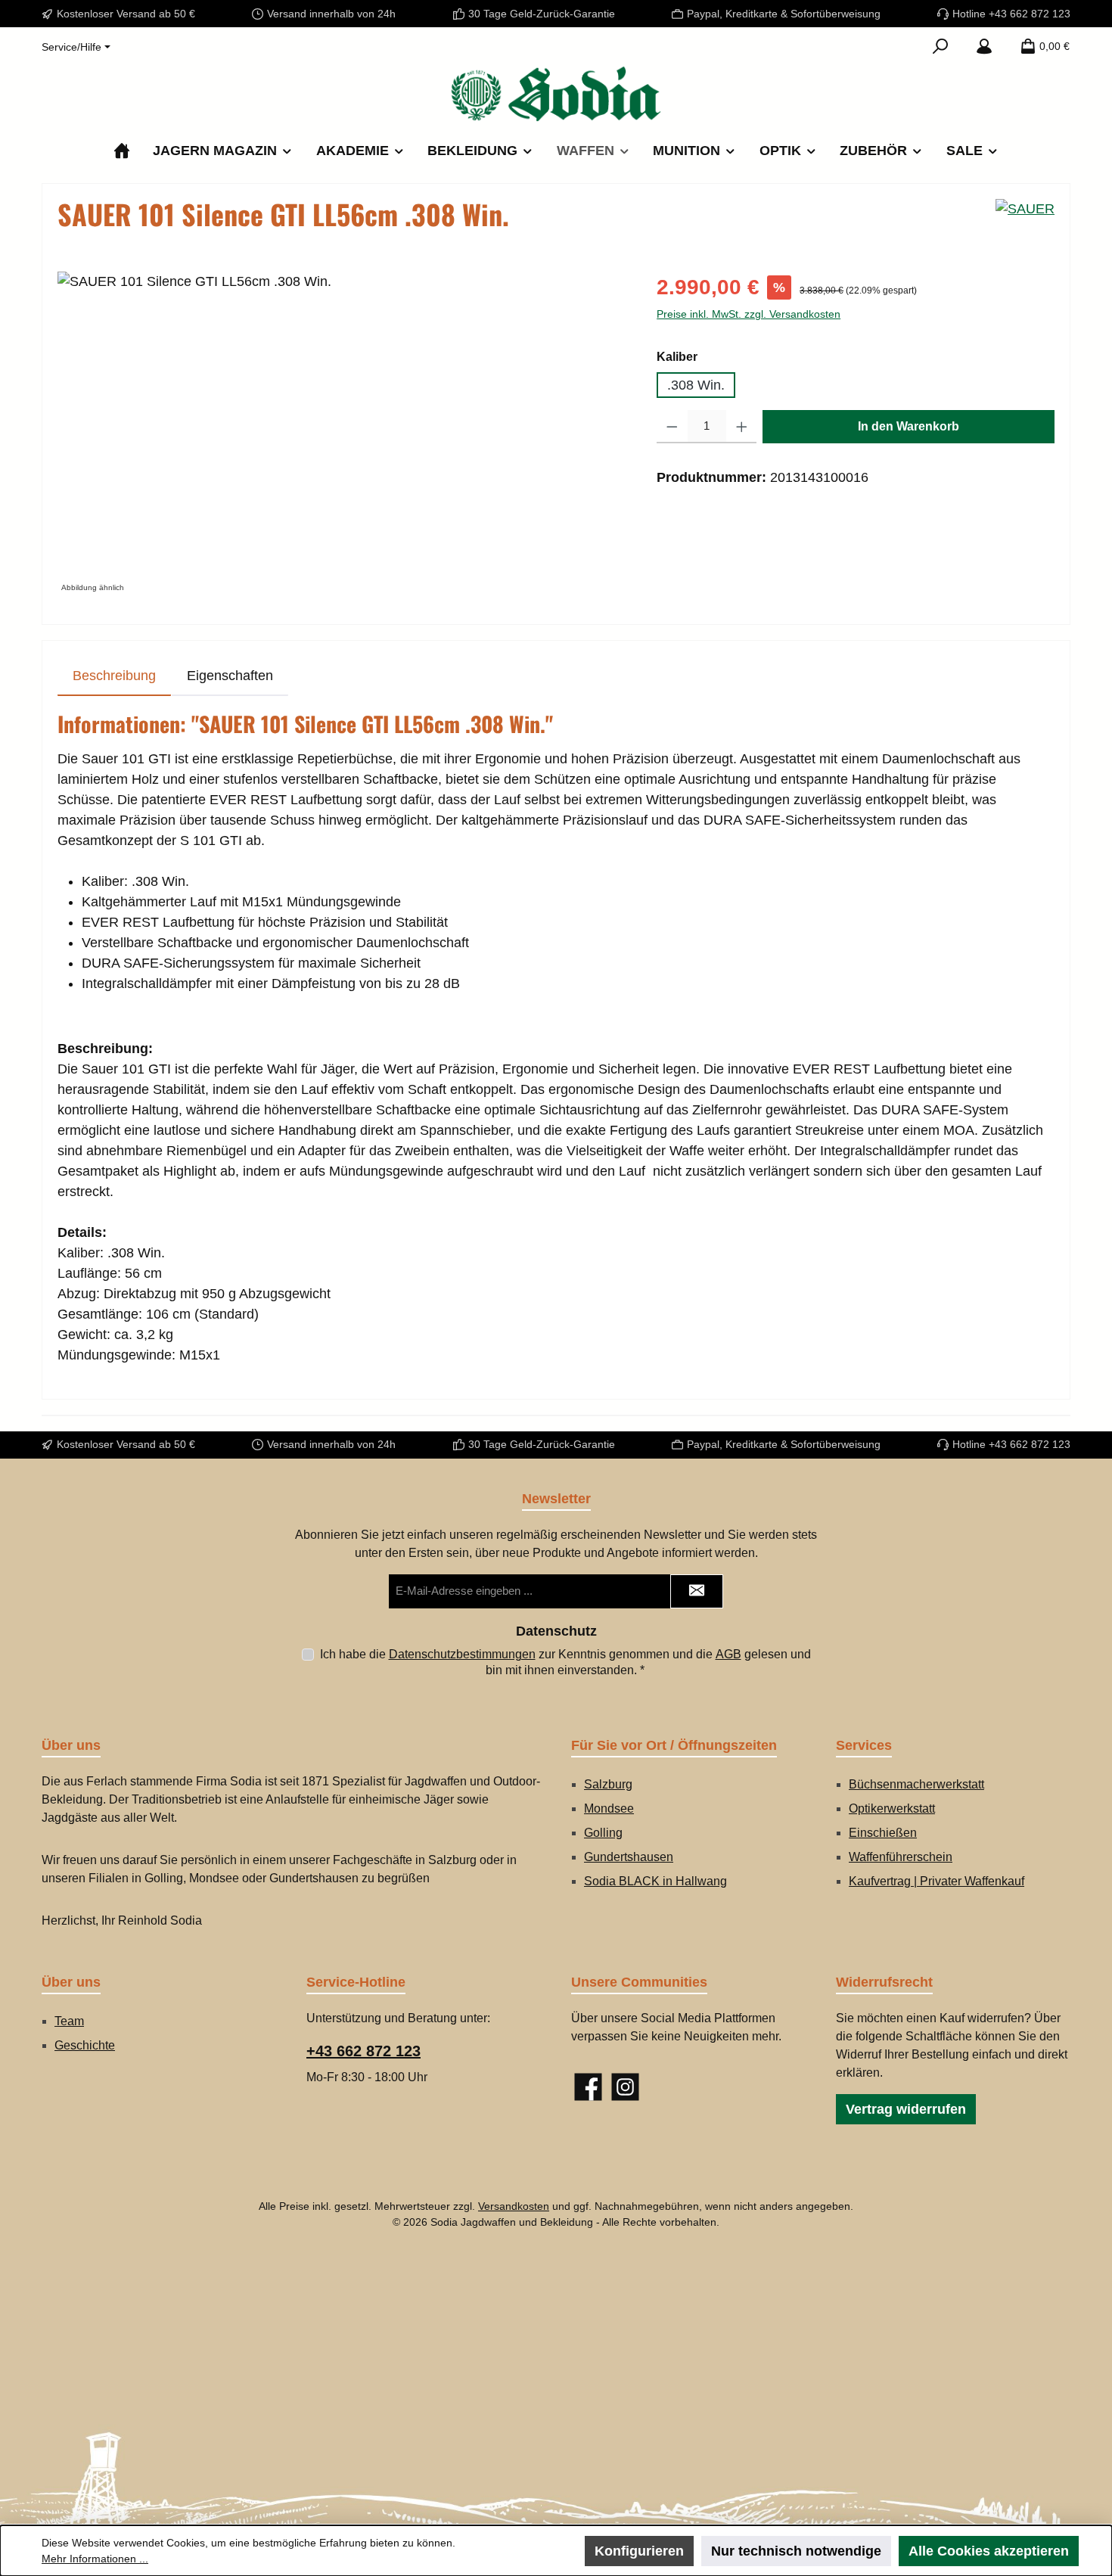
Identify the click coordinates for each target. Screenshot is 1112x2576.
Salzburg (608, 1784)
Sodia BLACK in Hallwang (655, 1881)
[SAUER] (1025, 220)
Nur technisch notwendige (796, 2551)
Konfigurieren (639, 2551)
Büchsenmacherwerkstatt (916, 1784)
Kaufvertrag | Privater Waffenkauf (937, 1881)
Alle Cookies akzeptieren (989, 2551)
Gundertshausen (629, 1857)
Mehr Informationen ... (95, 2559)
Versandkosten (514, 2206)
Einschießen (883, 1833)
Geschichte (85, 2045)
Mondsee (609, 1808)
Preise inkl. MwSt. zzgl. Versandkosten (749, 314)
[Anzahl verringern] (672, 427)
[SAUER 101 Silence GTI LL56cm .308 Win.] (342, 434)
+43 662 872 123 (363, 2051)
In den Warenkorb (909, 426)
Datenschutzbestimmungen (462, 1654)
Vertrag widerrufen (906, 2109)
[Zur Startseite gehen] (556, 94)
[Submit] (697, 1591)
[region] (342, 434)
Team (69, 2021)
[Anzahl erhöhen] (742, 427)
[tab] (114, 676)
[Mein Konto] (984, 46)
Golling (603, 1833)
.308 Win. (696, 385)
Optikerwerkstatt (892, 1808)
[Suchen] (940, 46)
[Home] (122, 151)
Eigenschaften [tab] (230, 676)
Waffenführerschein (901, 1857)
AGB (728, 1654)
